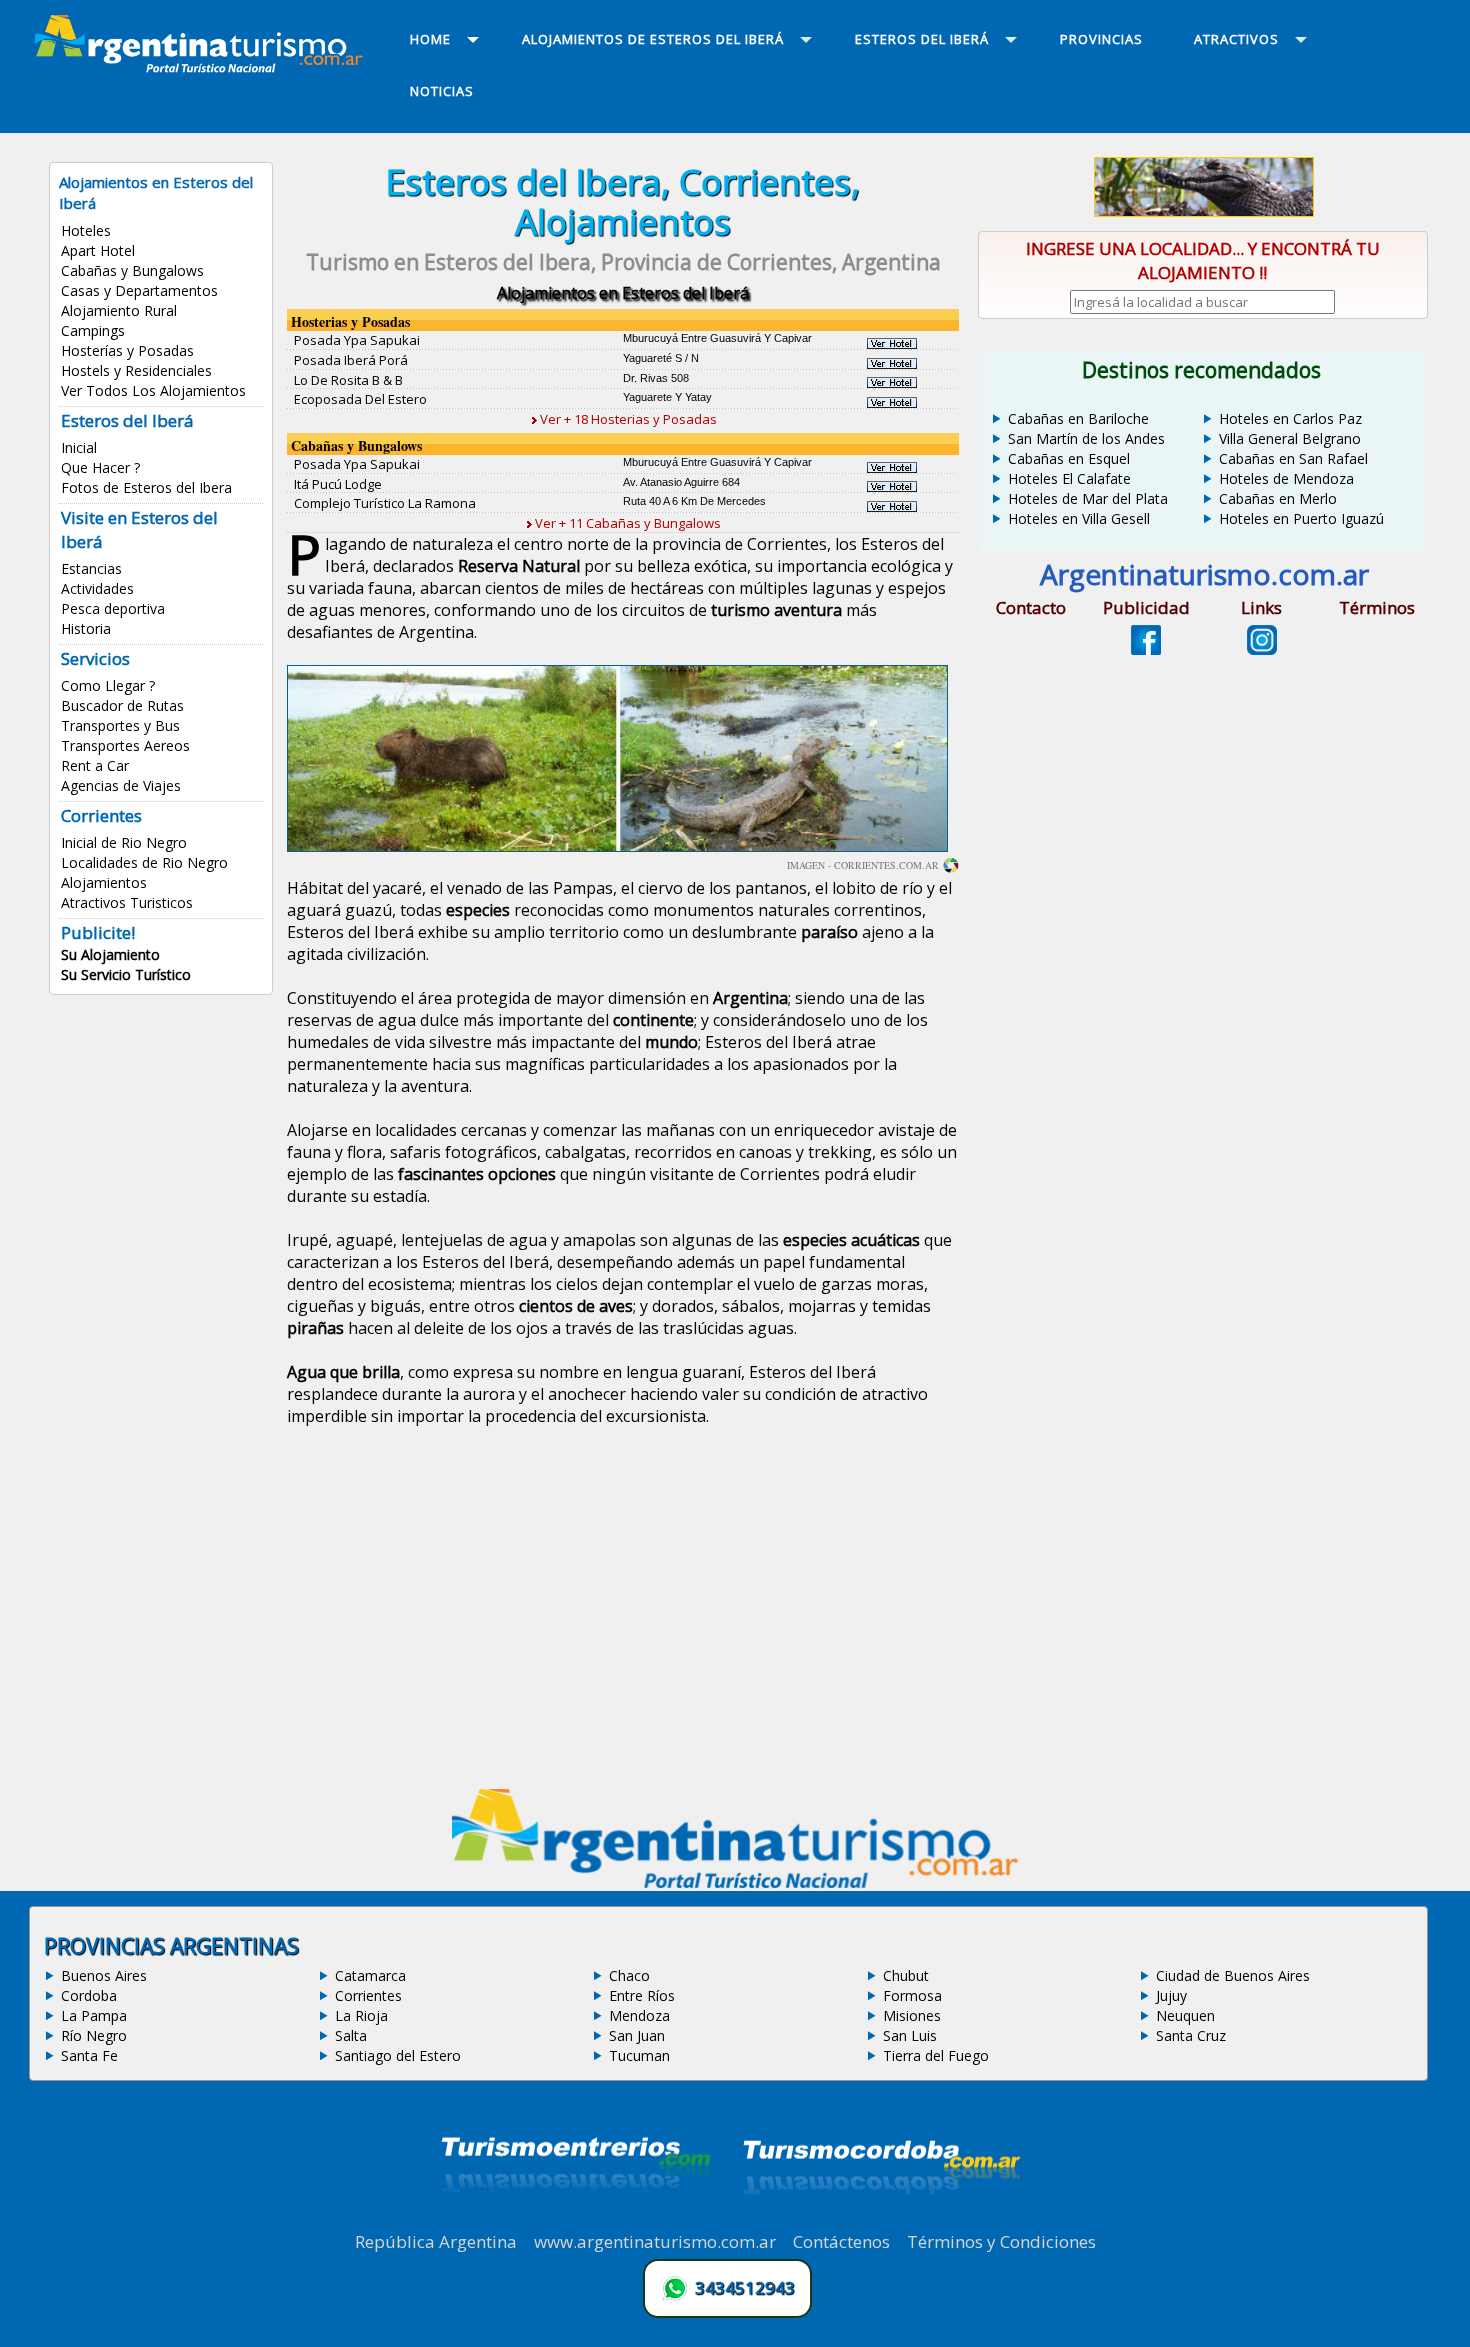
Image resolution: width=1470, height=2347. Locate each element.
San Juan (637, 2035)
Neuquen (1185, 2015)
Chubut (906, 1975)
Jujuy (1171, 1995)
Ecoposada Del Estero (360, 399)
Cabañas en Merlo (1278, 498)
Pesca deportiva (113, 608)
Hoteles (86, 230)
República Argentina (436, 2241)
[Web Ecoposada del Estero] (892, 402)
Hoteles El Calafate (1069, 478)
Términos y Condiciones (1001, 2241)
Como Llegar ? (108, 685)
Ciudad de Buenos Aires (1233, 1975)
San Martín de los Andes (1086, 438)
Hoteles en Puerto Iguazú (1301, 518)
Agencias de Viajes (121, 785)
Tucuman (639, 2055)
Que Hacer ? (100, 467)
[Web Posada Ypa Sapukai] (892, 343)
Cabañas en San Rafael (1293, 458)
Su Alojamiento (110, 954)
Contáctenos (841, 2241)
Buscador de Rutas (122, 705)
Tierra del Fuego (936, 2055)
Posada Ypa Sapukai (357, 340)
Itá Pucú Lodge (338, 484)
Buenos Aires (104, 1975)
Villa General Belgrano (1290, 438)
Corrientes (368, 1995)
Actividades (97, 588)
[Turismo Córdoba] (880, 2219)
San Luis (910, 2035)
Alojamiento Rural (119, 310)
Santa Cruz (1191, 2035)
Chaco (629, 1975)
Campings (93, 330)
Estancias (91, 568)
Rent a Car (95, 765)
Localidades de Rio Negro (144, 862)
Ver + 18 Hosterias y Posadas (627, 419)
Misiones (912, 2015)
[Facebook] (1146, 649)
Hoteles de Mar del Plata (1088, 498)
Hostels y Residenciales (136, 370)
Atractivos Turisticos (127, 902)
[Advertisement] (623, 1611)
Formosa (912, 1995)
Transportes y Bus (120, 725)
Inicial (79, 447)
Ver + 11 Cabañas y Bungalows (626, 523)
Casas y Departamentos (139, 290)
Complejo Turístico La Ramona (385, 503)
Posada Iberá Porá (351, 360)
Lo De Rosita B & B (348, 380)
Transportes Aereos (125, 745)
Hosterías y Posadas (127, 350)
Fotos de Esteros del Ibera (146, 487)
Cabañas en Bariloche (1078, 418)
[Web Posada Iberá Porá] (892, 363)
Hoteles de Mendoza (1286, 478)
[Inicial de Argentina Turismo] (203, 67)
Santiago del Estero (398, 2055)
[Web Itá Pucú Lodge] (892, 486)
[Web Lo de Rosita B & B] (892, 382)
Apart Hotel (98, 250)
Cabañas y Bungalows (132, 270)
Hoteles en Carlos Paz (1290, 418)
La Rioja (361, 2015)
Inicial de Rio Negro (124, 842)
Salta (351, 2035)
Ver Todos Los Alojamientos (153, 390)
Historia (86, 628)
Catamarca (370, 1975)
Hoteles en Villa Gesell (1079, 518)
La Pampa (94, 2015)
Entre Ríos (642, 1995)
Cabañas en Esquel (1069, 458)
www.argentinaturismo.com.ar (655, 2241)
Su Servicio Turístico (126, 974)
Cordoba (89, 1995)
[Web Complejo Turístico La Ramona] (892, 506)
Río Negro (94, 2035)
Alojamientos (104, 882)
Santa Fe (89, 2055)
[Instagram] (1262, 649)
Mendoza (639, 2015)
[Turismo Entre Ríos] (576, 2219)
